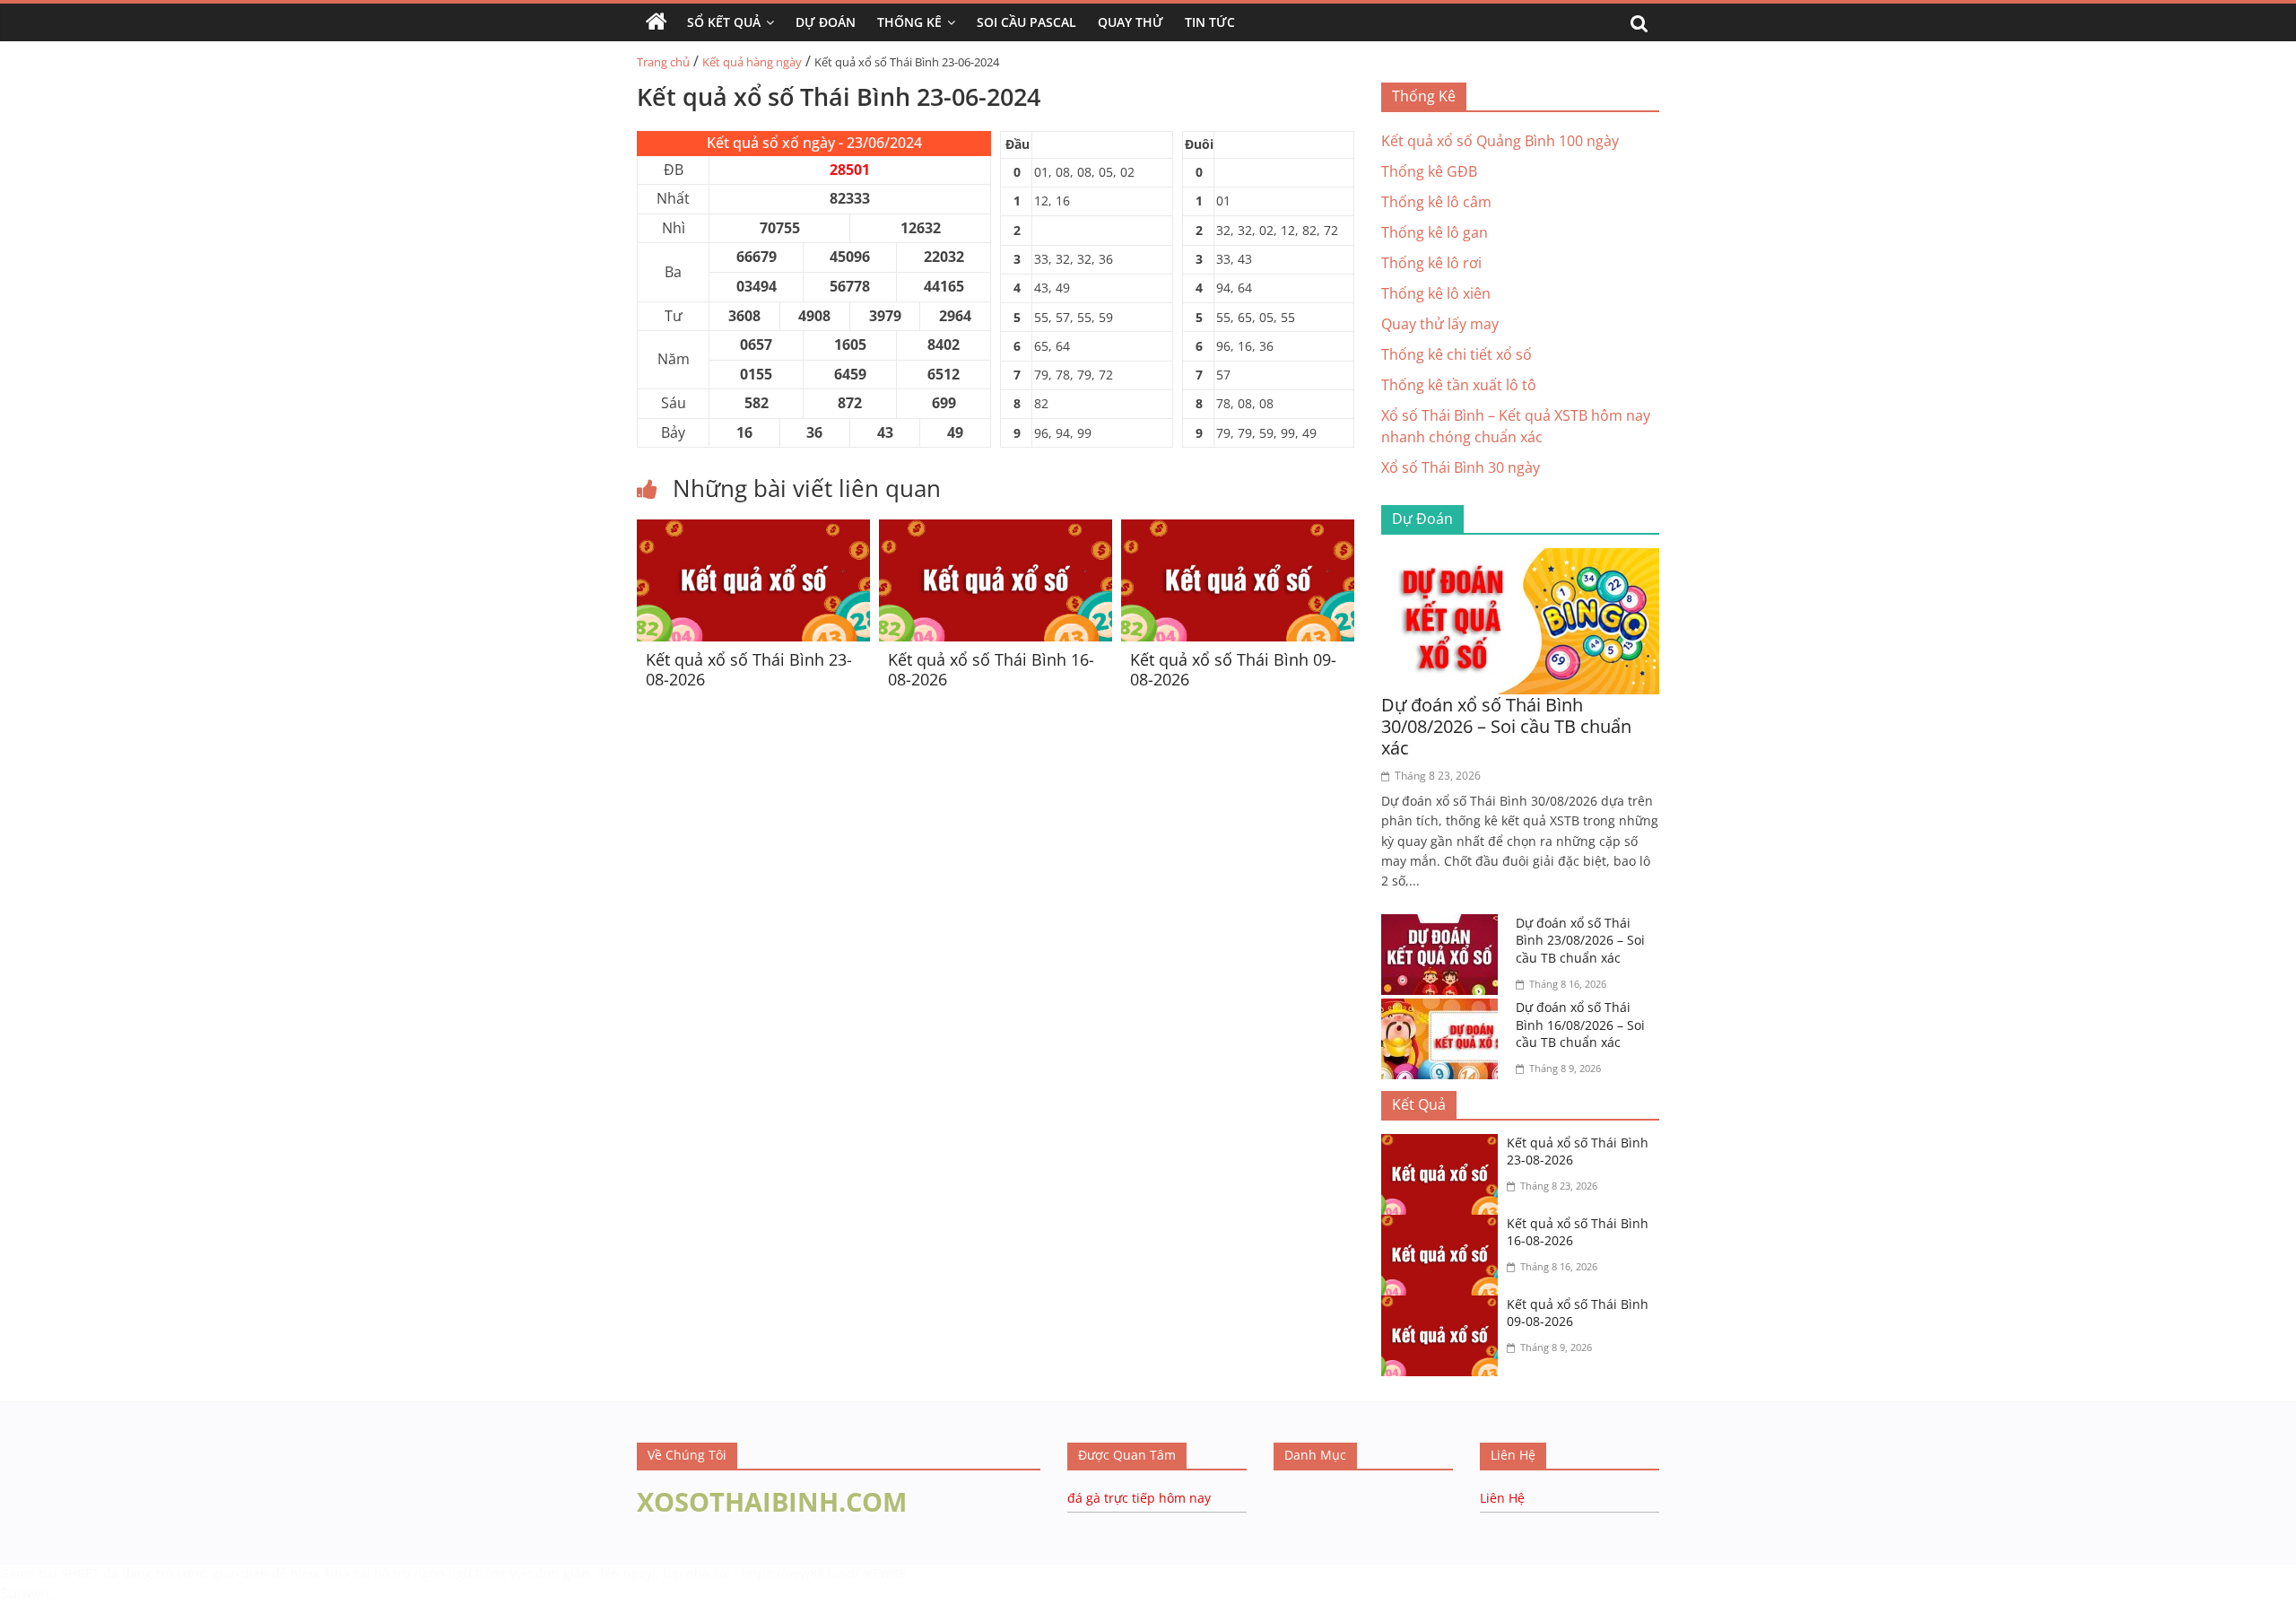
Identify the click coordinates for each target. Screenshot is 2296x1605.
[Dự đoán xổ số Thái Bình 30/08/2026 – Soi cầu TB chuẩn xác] (1520, 559)
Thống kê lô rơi (1431, 263)
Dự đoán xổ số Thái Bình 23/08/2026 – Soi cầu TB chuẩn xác (1580, 940)
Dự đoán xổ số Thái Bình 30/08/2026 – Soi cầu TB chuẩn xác (1506, 726)
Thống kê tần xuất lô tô (1459, 385)
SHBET (80, 1573)
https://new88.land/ (800, 1573)
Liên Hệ (1502, 1498)
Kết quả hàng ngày (752, 62)
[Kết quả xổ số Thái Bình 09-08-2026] (1238, 530)
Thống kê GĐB (1429, 171)
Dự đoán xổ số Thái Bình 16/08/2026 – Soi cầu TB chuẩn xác (1580, 1025)
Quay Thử (1131, 22)
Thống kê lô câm (1436, 202)
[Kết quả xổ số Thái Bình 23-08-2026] (753, 530)
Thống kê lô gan (1435, 232)
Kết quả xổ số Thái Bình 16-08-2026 (991, 669)
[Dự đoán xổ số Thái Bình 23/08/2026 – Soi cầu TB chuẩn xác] (1444, 925)
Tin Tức (1210, 22)
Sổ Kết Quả (724, 22)
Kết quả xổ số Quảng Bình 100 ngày (1500, 141)
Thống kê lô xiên (1436, 293)
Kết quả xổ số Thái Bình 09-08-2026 (1233, 669)
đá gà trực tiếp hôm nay (1139, 1498)
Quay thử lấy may (1440, 324)
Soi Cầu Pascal (1026, 22)
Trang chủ (663, 62)
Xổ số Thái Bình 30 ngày (1461, 467)
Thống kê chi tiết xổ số (1457, 354)
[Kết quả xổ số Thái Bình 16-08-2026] (996, 530)
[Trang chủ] (657, 22)
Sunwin (25, 1593)
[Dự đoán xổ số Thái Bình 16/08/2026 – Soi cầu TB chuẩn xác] (1444, 1009)
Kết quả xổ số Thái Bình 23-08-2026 (749, 669)
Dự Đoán (826, 22)
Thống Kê (909, 22)
